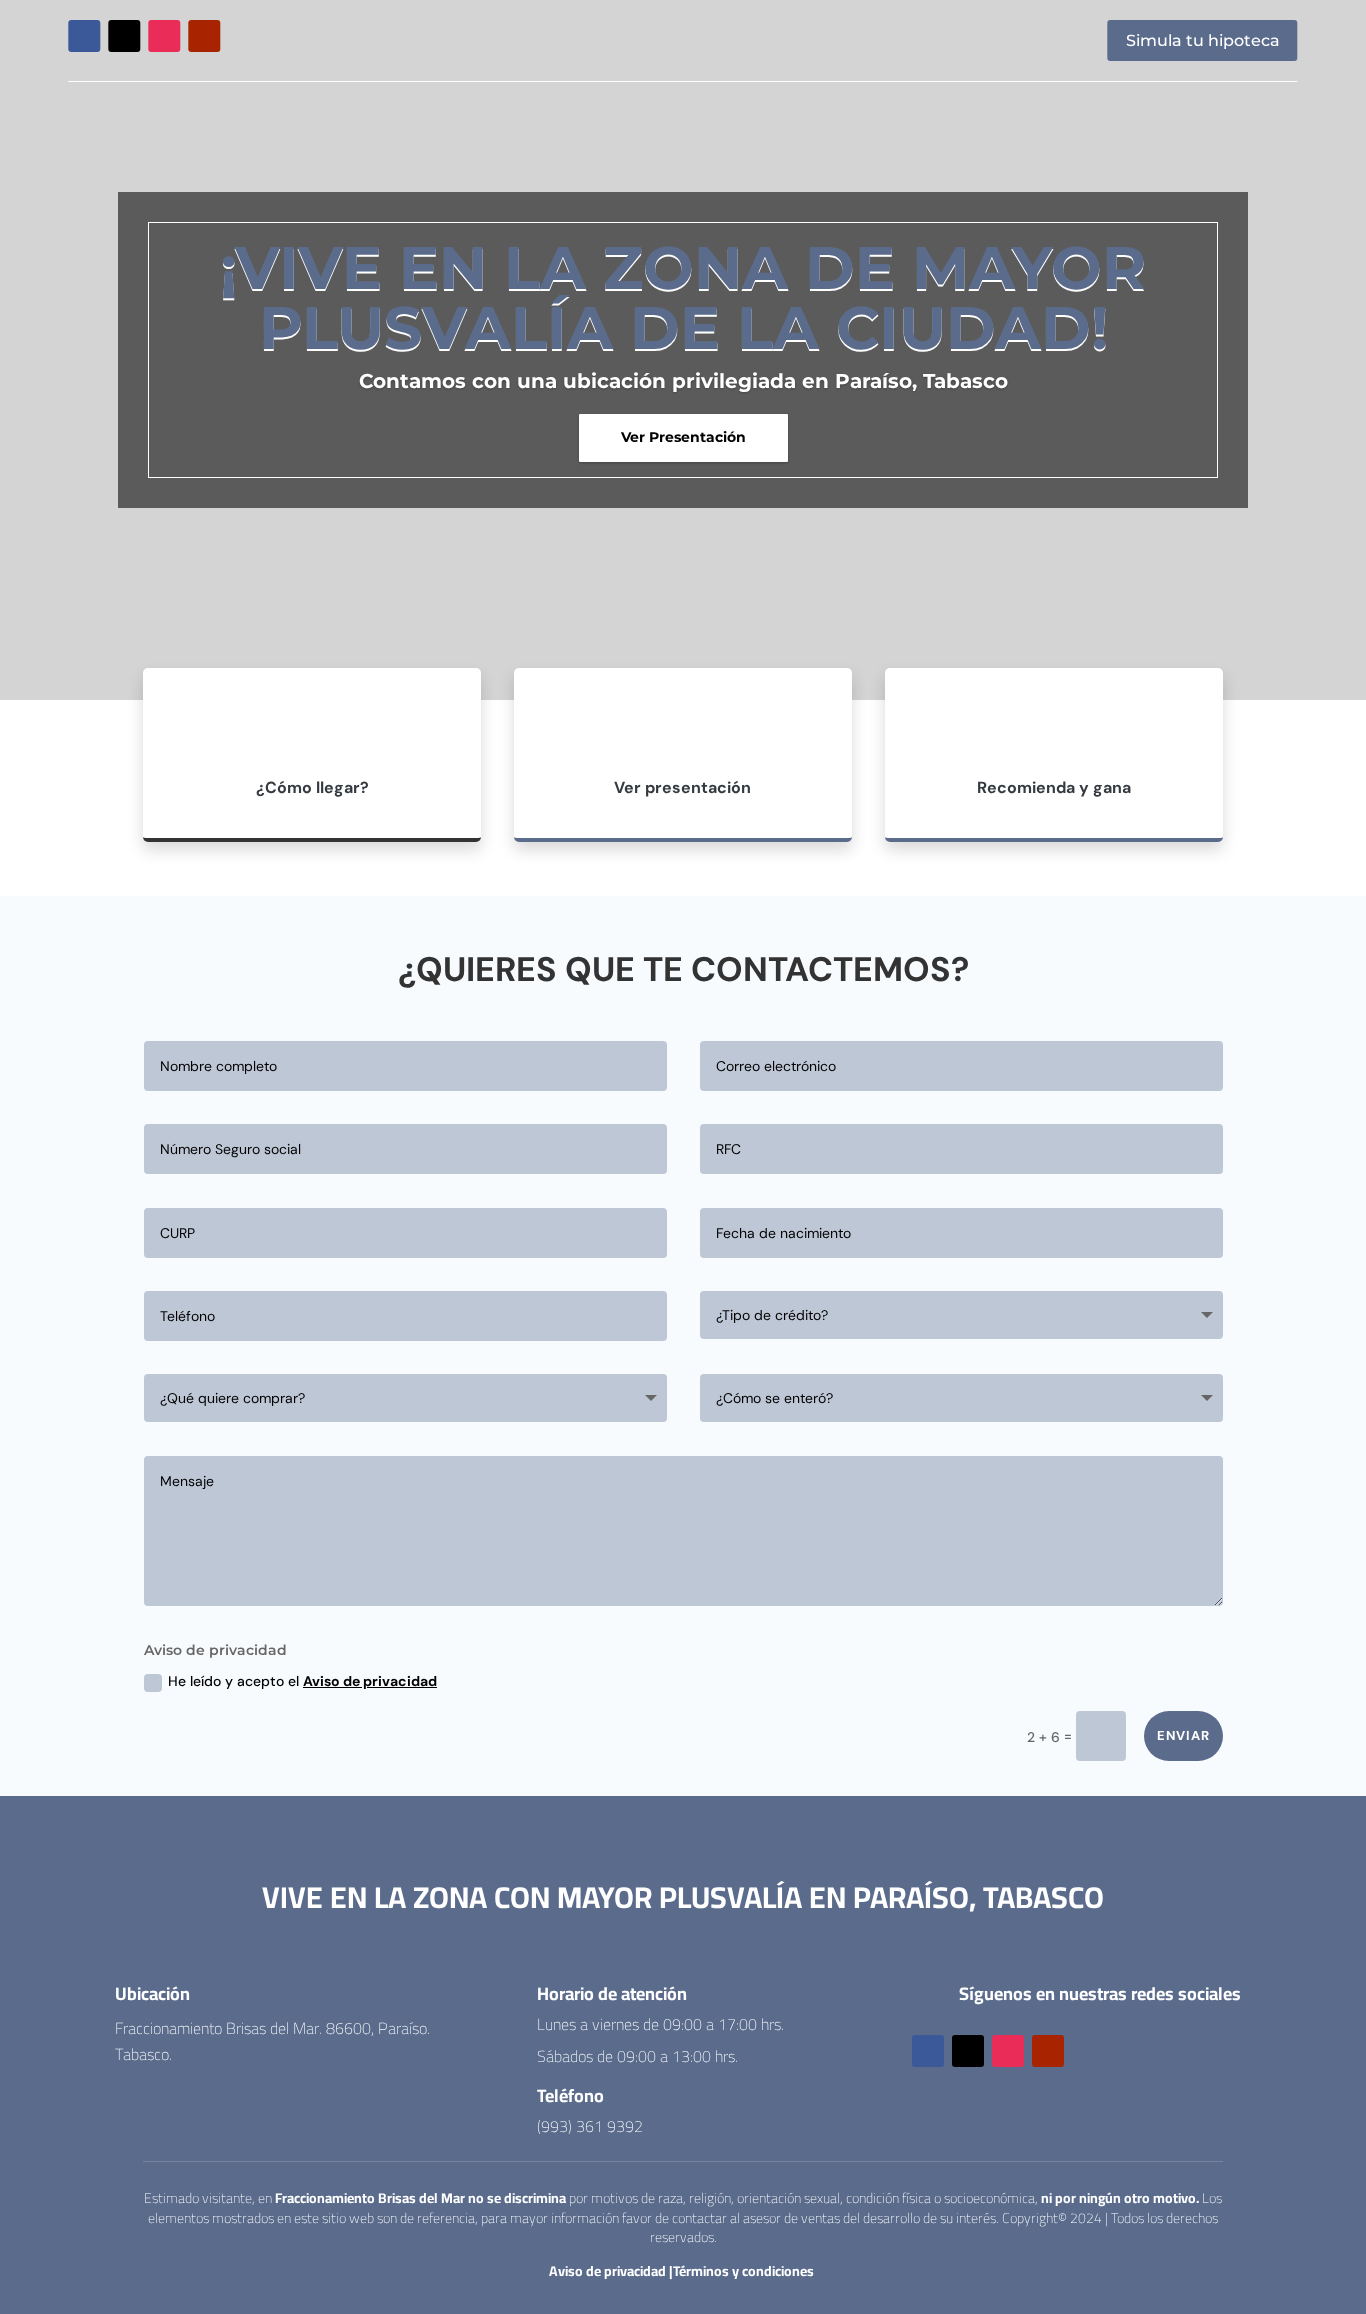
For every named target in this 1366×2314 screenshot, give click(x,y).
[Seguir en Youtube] (204, 36)
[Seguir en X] (124, 36)
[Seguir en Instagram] (164, 36)
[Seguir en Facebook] (84, 36)
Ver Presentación (683, 437)
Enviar (1183, 1735)
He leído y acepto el (302, 1681)
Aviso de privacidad (370, 1681)
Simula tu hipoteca (1203, 40)
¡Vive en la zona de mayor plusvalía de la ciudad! (683, 297)
